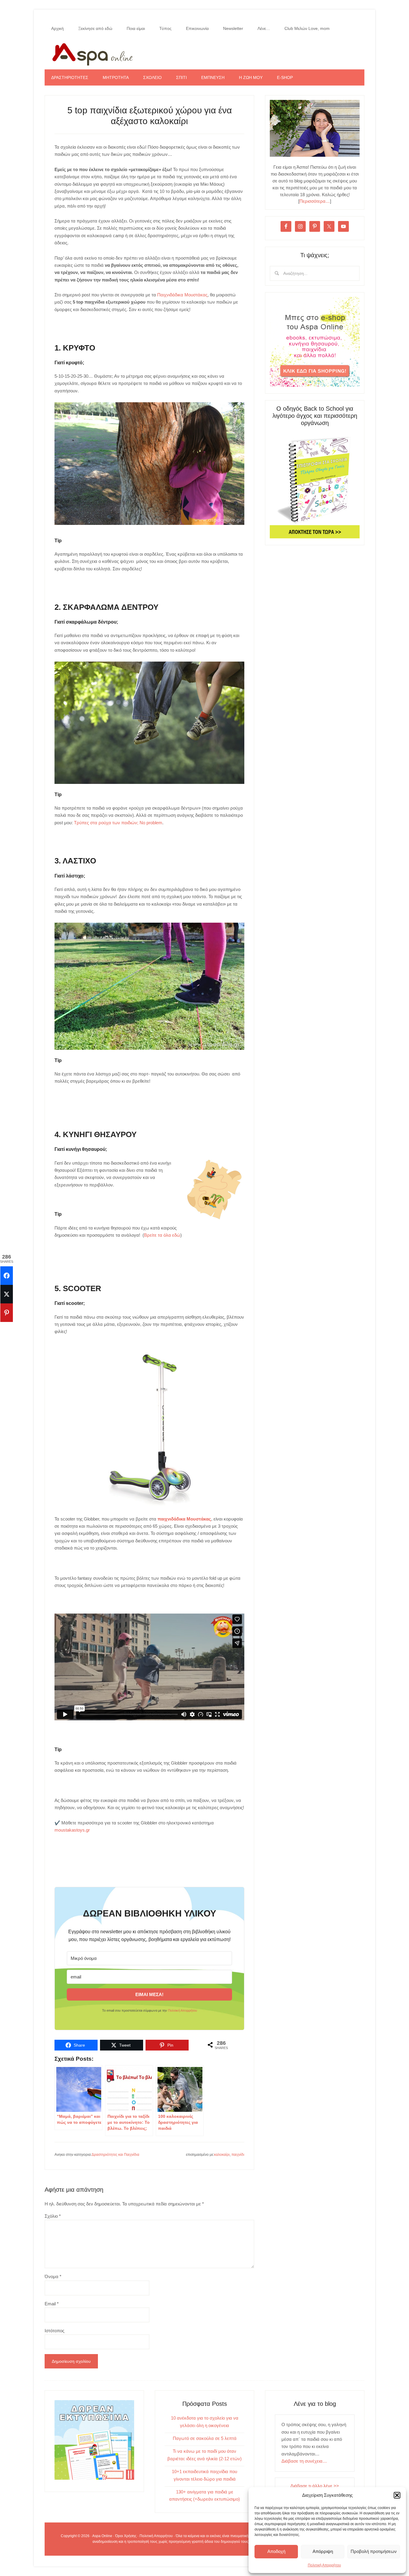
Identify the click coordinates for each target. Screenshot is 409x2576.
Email (52, 2304)
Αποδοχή (276, 2551)
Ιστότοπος (54, 2331)
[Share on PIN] (7, 1313)
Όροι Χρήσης (126, 2536)
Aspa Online (205, 53)
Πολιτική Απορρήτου (324, 2565)
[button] (397, 2495)
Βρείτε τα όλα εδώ (162, 1235)
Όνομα (53, 2276)
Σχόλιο (53, 2216)
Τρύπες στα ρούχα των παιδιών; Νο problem (118, 823)
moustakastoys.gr (72, 1830)
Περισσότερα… (315, 201)
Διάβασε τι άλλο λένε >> (315, 2486)
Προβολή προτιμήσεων (374, 2551)
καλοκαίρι (222, 2155)
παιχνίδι (238, 2155)
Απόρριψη (323, 2551)
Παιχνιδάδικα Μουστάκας (182, 295)
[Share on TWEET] (7, 1294)
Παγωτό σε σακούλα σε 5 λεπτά (205, 2438)
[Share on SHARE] (7, 1276)
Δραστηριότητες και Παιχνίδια (115, 2155)
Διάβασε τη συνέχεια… (304, 2461)
